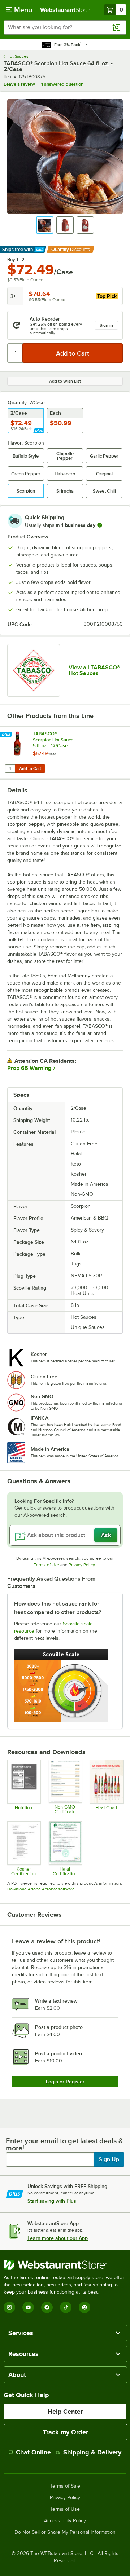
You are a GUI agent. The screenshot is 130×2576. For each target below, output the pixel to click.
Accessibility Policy (65, 2521)
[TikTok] (66, 2307)
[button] (45, 225)
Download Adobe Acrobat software (41, 1889)
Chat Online (33, 2452)
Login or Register (65, 2082)
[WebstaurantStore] (65, 2265)
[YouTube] (28, 2307)
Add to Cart (30, 769)
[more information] (100, 525)
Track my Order (66, 2432)
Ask (106, 1535)
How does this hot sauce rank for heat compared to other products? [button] (58, 1608)
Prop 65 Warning (29, 1068)
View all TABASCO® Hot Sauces (94, 670)
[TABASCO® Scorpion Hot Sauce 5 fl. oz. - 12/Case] (40, 752)
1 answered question (62, 84)
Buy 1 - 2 (16, 260)
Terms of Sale (65, 2486)
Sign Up (109, 2159)
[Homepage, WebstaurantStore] (65, 10)
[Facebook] (47, 2307)
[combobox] (65, 27)
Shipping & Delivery (92, 2452)
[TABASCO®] (34, 670)
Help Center (65, 2412)
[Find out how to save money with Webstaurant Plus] (7, 735)
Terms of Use (47, 1565)
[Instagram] (9, 2307)
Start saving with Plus (52, 2201)
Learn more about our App (58, 2238)
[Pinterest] (84, 2307)
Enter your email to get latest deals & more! (64, 2144)
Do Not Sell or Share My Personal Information (65, 2532)
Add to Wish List (65, 381)
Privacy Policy (82, 1565)
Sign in (106, 325)
